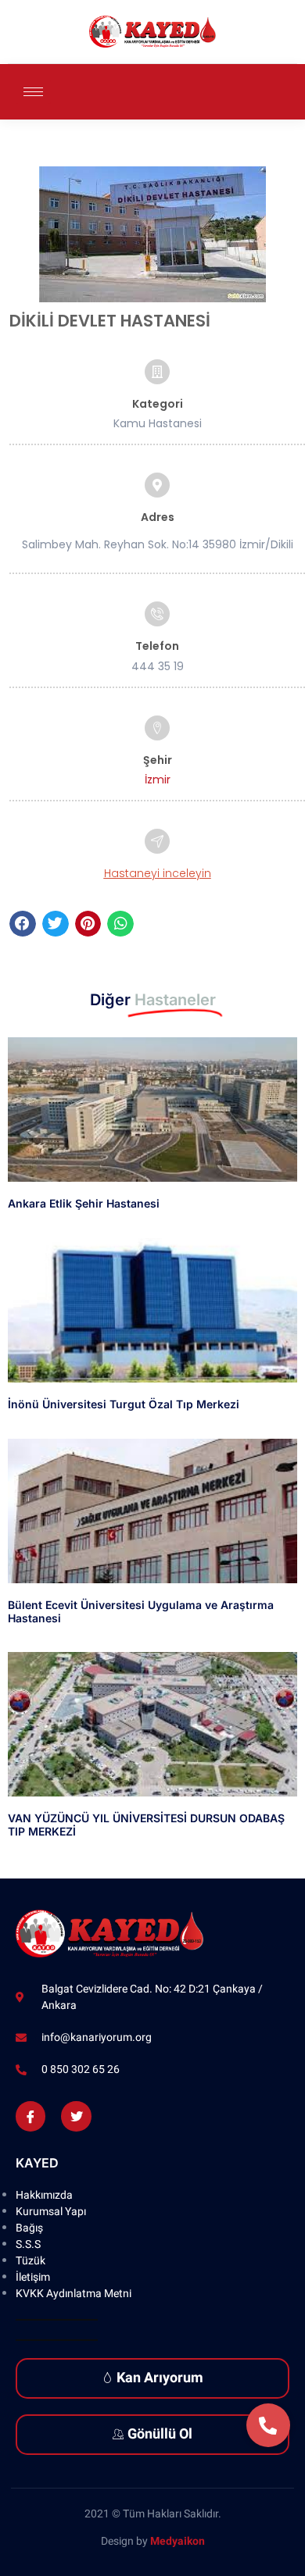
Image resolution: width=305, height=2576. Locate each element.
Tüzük (30, 2261)
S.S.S (28, 2244)
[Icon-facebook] (30, 2116)
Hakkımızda (44, 2195)
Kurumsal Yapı (51, 2212)
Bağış (29, 2228)
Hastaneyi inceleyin (158, 873)
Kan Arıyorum (160, 2378)
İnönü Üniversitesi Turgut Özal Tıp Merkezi (124, 1404)
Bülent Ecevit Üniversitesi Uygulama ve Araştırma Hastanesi (141, 1611)
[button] (23, 924)
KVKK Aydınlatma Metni (74, 2294)
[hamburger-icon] (33, 92)
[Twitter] (76, 2116)
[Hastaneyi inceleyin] (157, 841)
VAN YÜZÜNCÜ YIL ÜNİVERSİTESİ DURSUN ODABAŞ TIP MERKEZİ (146, 1825)
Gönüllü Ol (160, 2434)
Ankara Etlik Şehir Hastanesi (84, 1203)
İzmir (158, 780)
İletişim (33, 2277)
